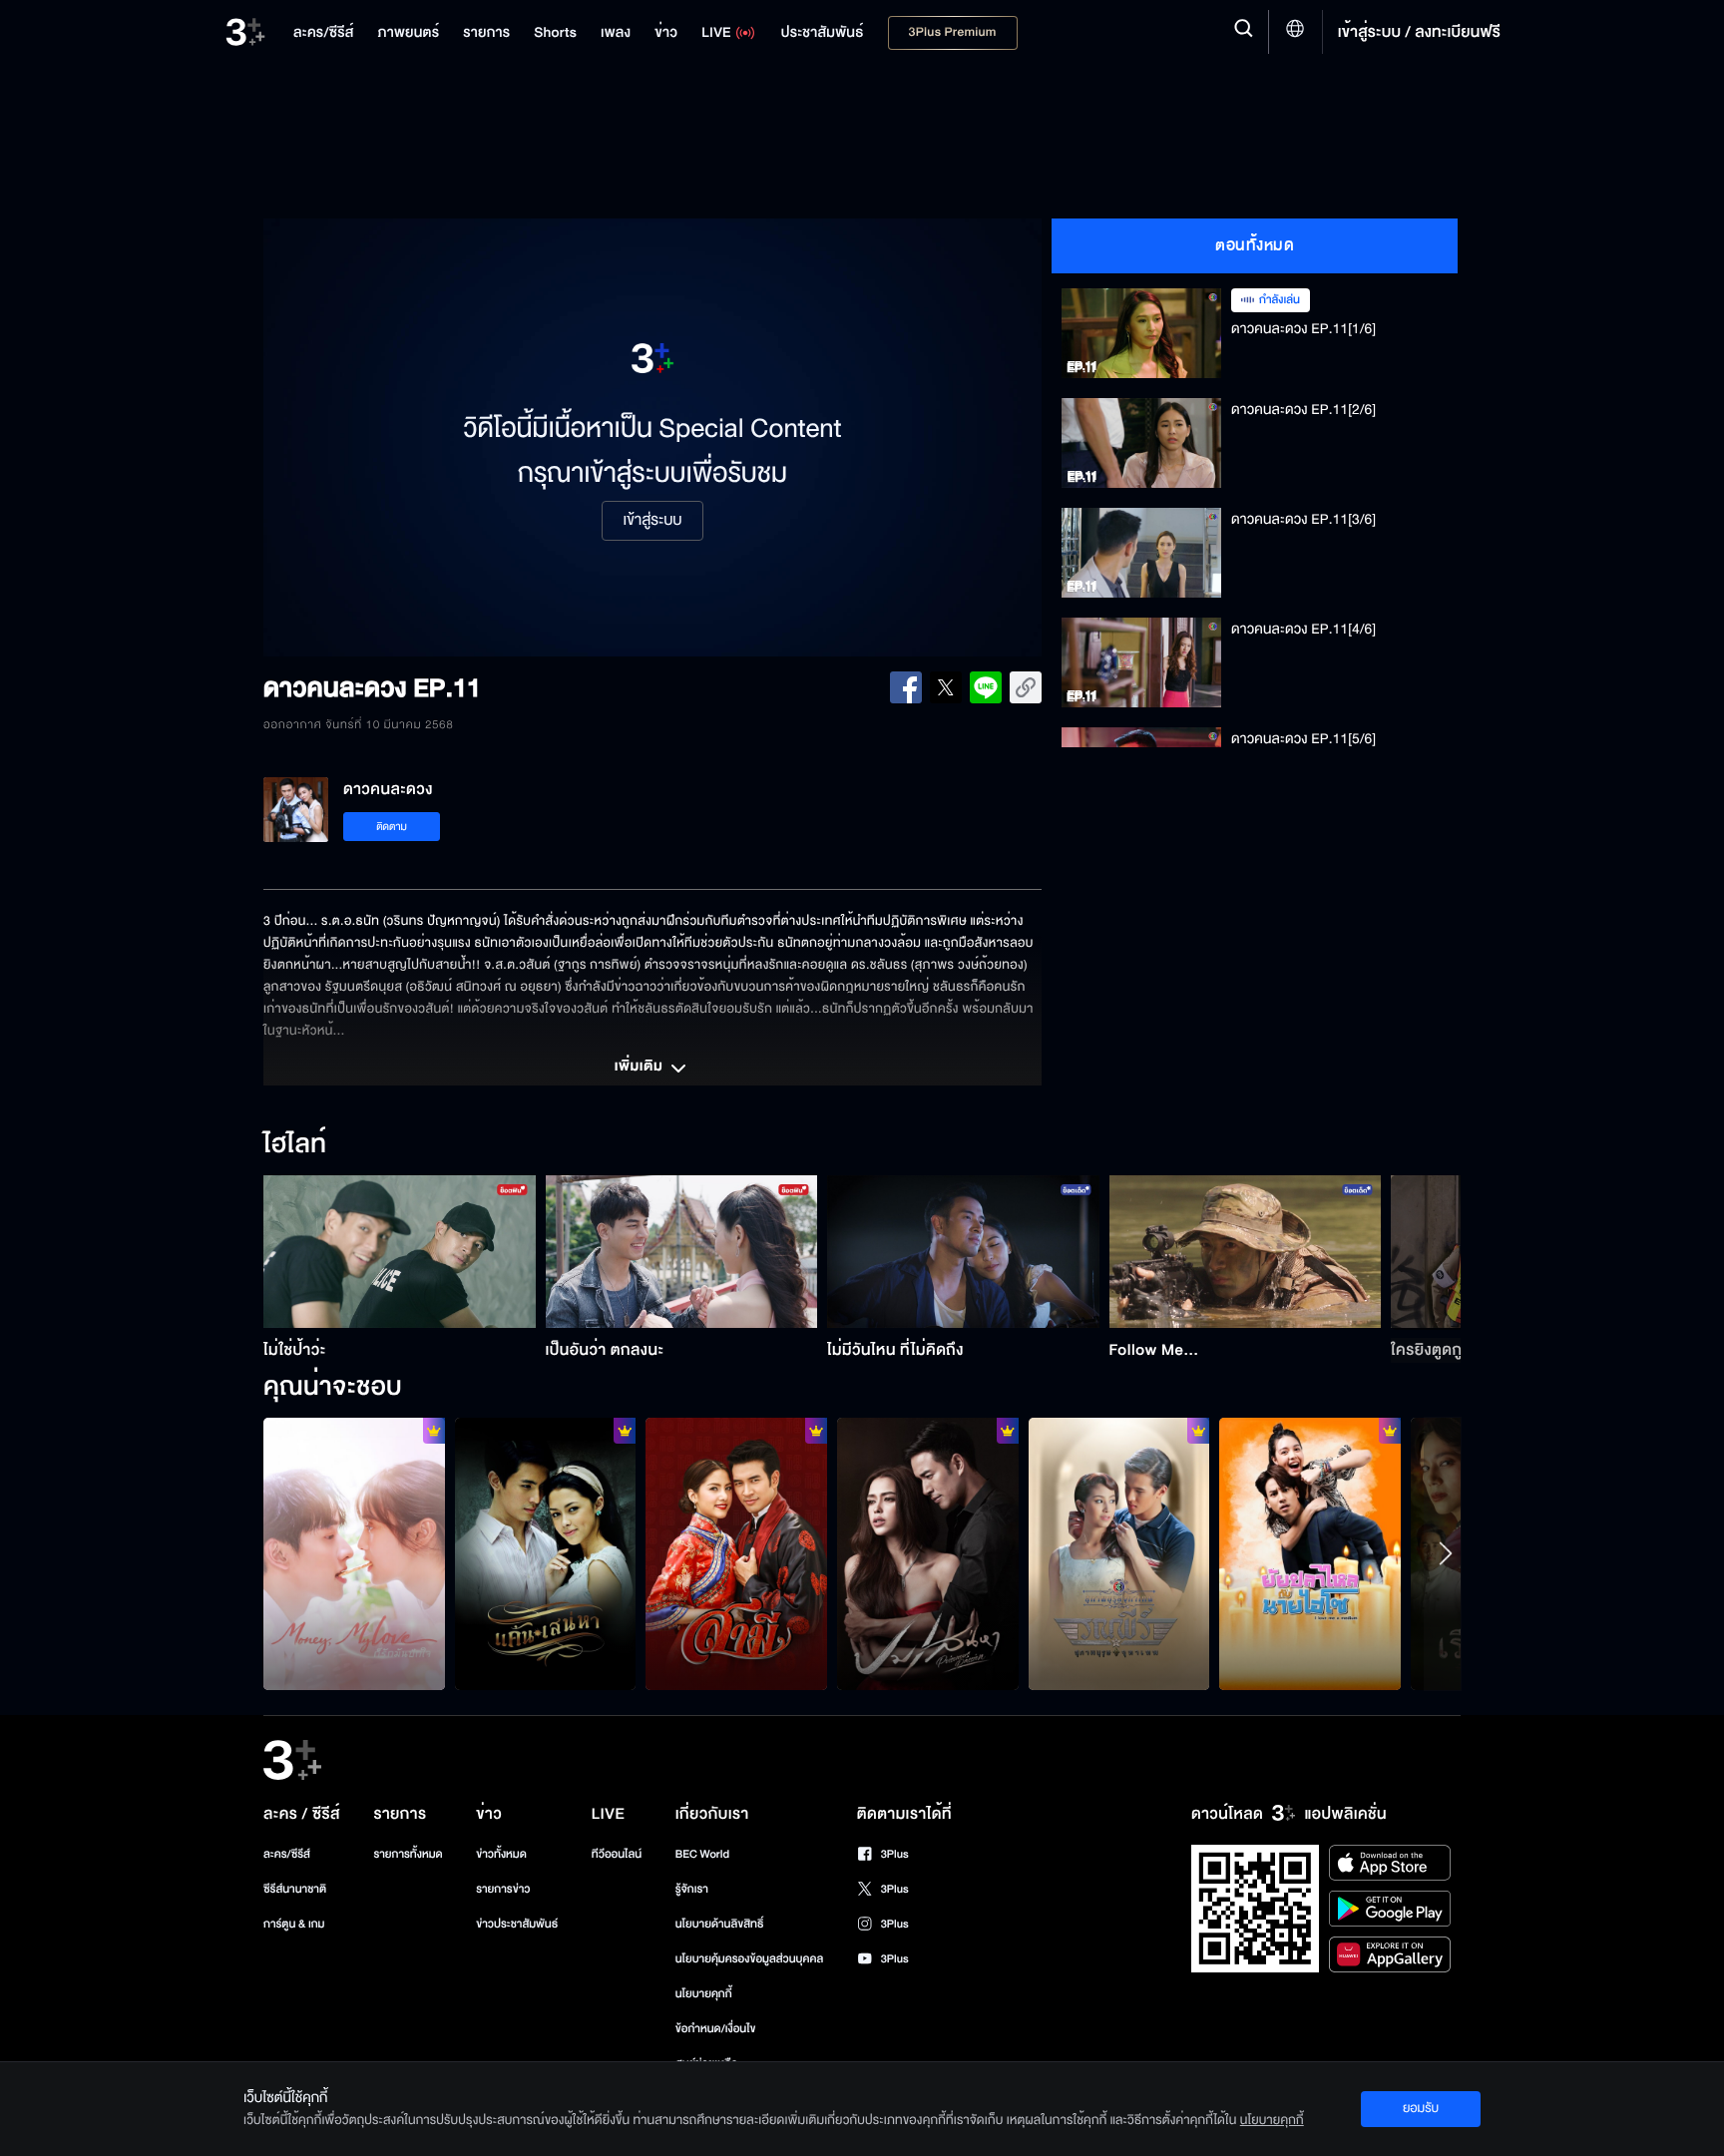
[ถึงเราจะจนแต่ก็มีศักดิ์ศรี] (1310, 1553)
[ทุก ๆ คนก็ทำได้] (928, 1553)
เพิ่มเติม (641, 1068)
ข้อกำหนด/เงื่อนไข (716, 2029)
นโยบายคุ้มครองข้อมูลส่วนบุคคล (750, 1959)
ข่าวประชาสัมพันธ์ (517, 1924)
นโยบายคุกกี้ (704, 1994)
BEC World (702, 1854)
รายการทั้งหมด (408, 1854)
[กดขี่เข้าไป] (1119, 1553)
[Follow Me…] (1246, 1252)
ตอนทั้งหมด (1255, 245)
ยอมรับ (1421, 2108)
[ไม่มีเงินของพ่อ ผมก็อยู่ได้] (354, 1553)
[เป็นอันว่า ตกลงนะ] (682, 1252)
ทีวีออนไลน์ (617, 1854)
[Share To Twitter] (946, 687)
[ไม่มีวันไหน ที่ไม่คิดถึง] (963, 1252)
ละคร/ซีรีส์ (287, 1854)
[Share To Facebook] (906, 687)
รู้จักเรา (692, 1889)
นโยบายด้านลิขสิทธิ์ (720, 1924)
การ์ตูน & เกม (294, 1924)
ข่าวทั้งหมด (501, 1854)
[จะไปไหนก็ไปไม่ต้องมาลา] (546, 1553)
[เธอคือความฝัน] (736, 1553)
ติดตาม (392, 827)
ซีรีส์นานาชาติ (295, 1889)
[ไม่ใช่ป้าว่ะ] (400, 1252)
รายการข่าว (503, 1889)
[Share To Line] (986, 687)
